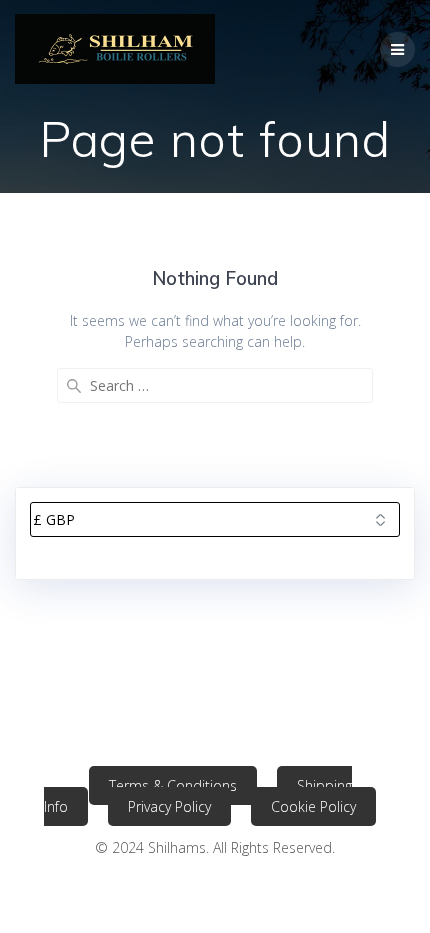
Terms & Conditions (173, 785)
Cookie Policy (313, 806)
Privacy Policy (169, 806)
